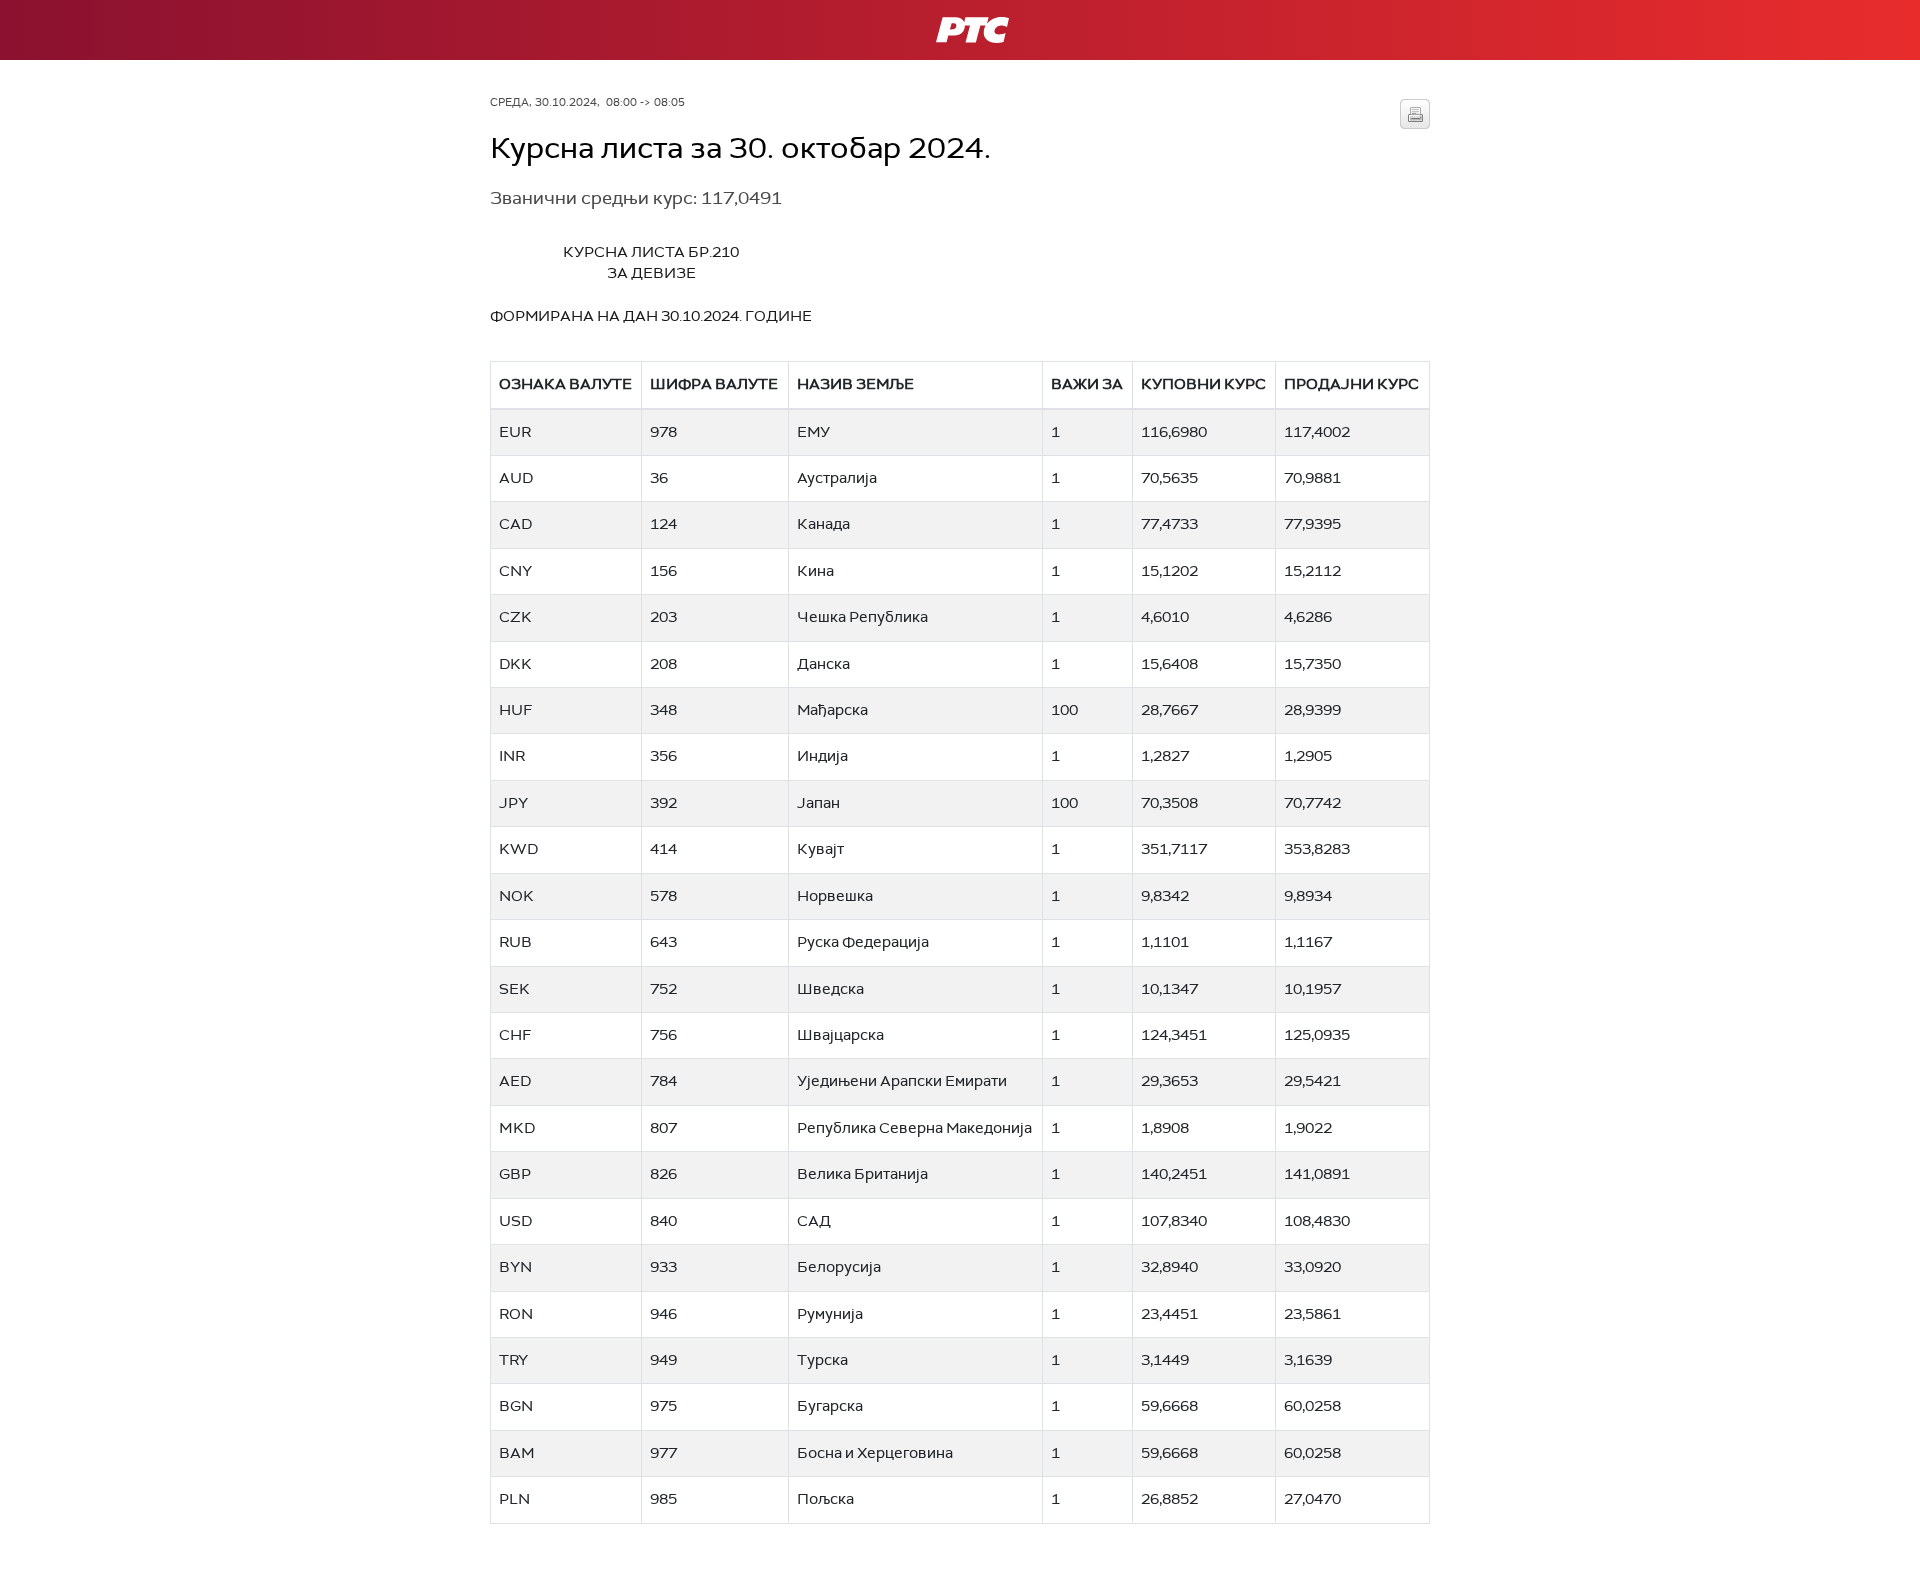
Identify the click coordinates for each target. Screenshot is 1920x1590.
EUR (515, 432)
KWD (518, 849)
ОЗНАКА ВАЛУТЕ (565, 384)
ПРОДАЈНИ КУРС (1351, 384)
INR (512, 756)
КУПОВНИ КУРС (1203, 384)
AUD (516, 478)
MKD (517, 1128)
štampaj (1415, 114)
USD (515, 1221)
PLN (514, 1499)
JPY (513, 803)
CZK (515, 617)
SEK (514, 989)
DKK (515, 664)
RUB (515, 942)
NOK (516, 896)
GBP (515, 1174)
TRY (513, 1360)
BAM (517, 1453)
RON (516, 1314)
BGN (516, 1406)
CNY (515, 571)
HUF (515, 710)
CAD (515, 524)
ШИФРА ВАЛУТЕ (714, 384)
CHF (515, 1035)
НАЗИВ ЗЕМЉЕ (855, 384)
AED (515, 1081)
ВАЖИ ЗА (1087, 384)
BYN (515, 1267)
